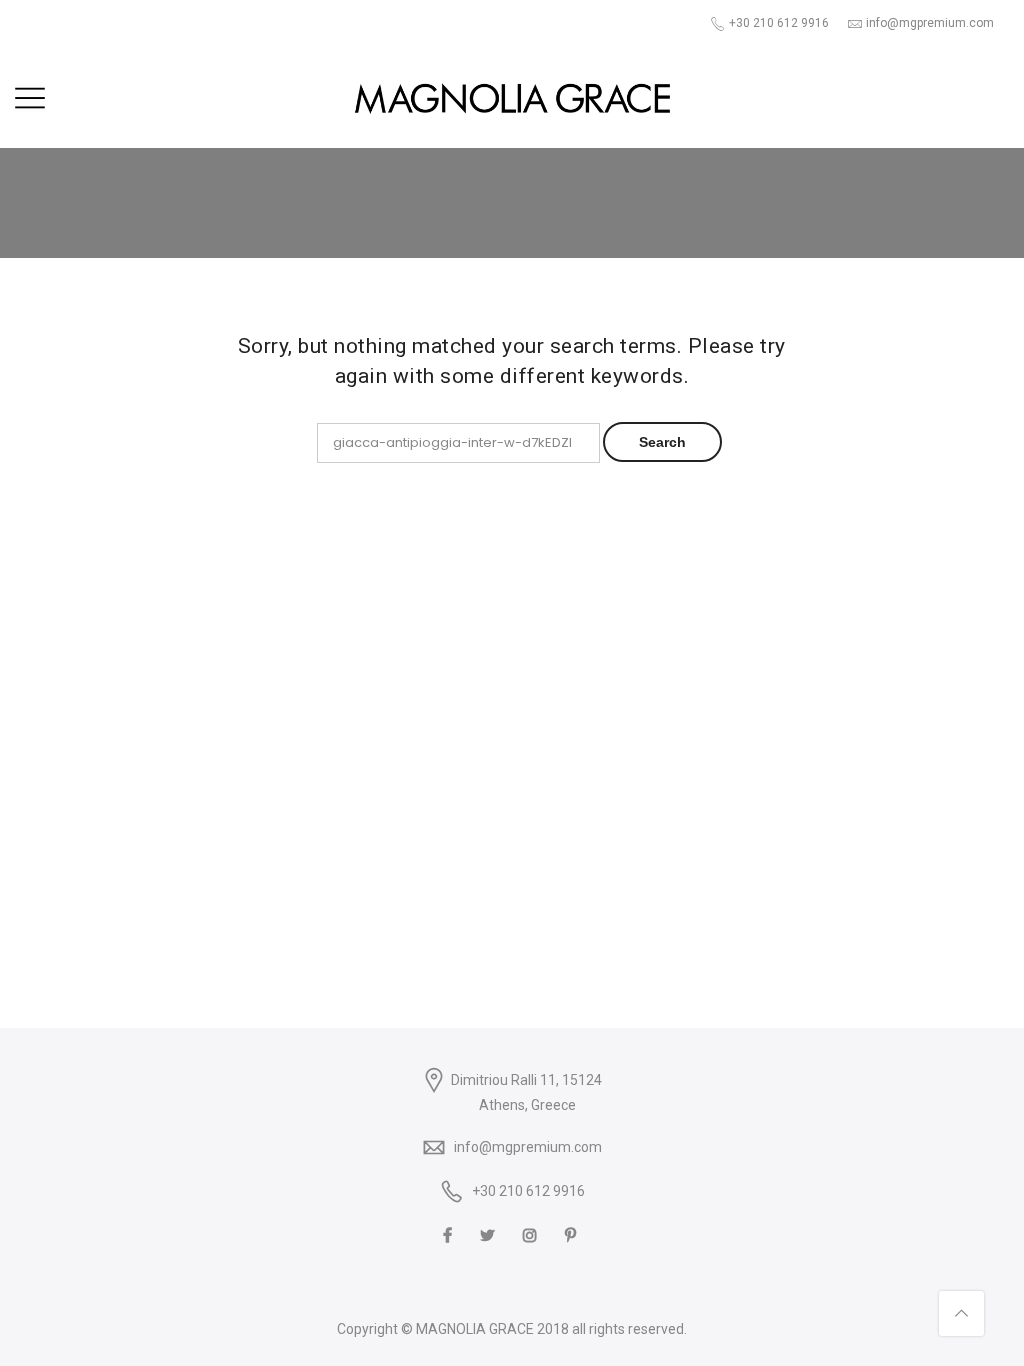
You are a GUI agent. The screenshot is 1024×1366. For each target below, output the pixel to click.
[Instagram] (532, 1234)
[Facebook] (450, 1234)
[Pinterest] (573, 1234)
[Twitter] (490, 1234)
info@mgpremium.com (528, 1147)
